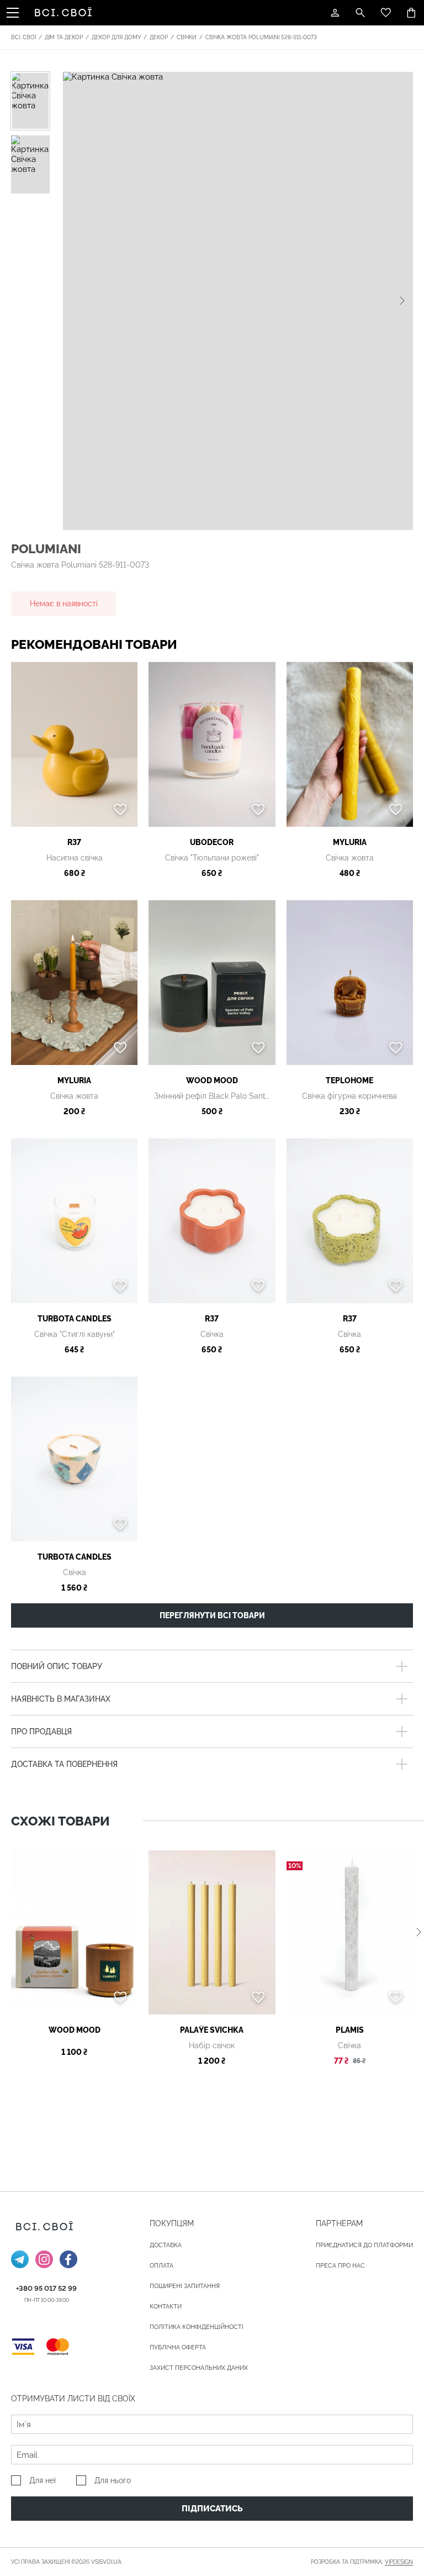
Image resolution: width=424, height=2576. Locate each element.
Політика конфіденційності (197, 2327)
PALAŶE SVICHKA (212, 2030)
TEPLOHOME (349, 1080)
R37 (74, 842)
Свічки (187, 37)
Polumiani (46, 549)
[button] (402, 301)
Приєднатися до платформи (364, 2245)
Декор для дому (116, 37)
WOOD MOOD (212, 1080)
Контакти (166, 2307)
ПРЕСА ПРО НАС (340, 2266)
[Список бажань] (386, 13)
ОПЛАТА (161, 2266)
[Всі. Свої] (65, 13)
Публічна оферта (178, 2347)
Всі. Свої (23, 37)
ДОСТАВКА (166, 2245)
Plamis (350, 2030)
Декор (159, 37)
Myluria (350, 842)
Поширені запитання (185, 2286)
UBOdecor (212, 842)
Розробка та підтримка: (362, 2562)
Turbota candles (75, 1319)
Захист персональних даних (199, 2368)
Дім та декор (64, 37)
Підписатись (212, 2509)
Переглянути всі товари (212, 1615)
